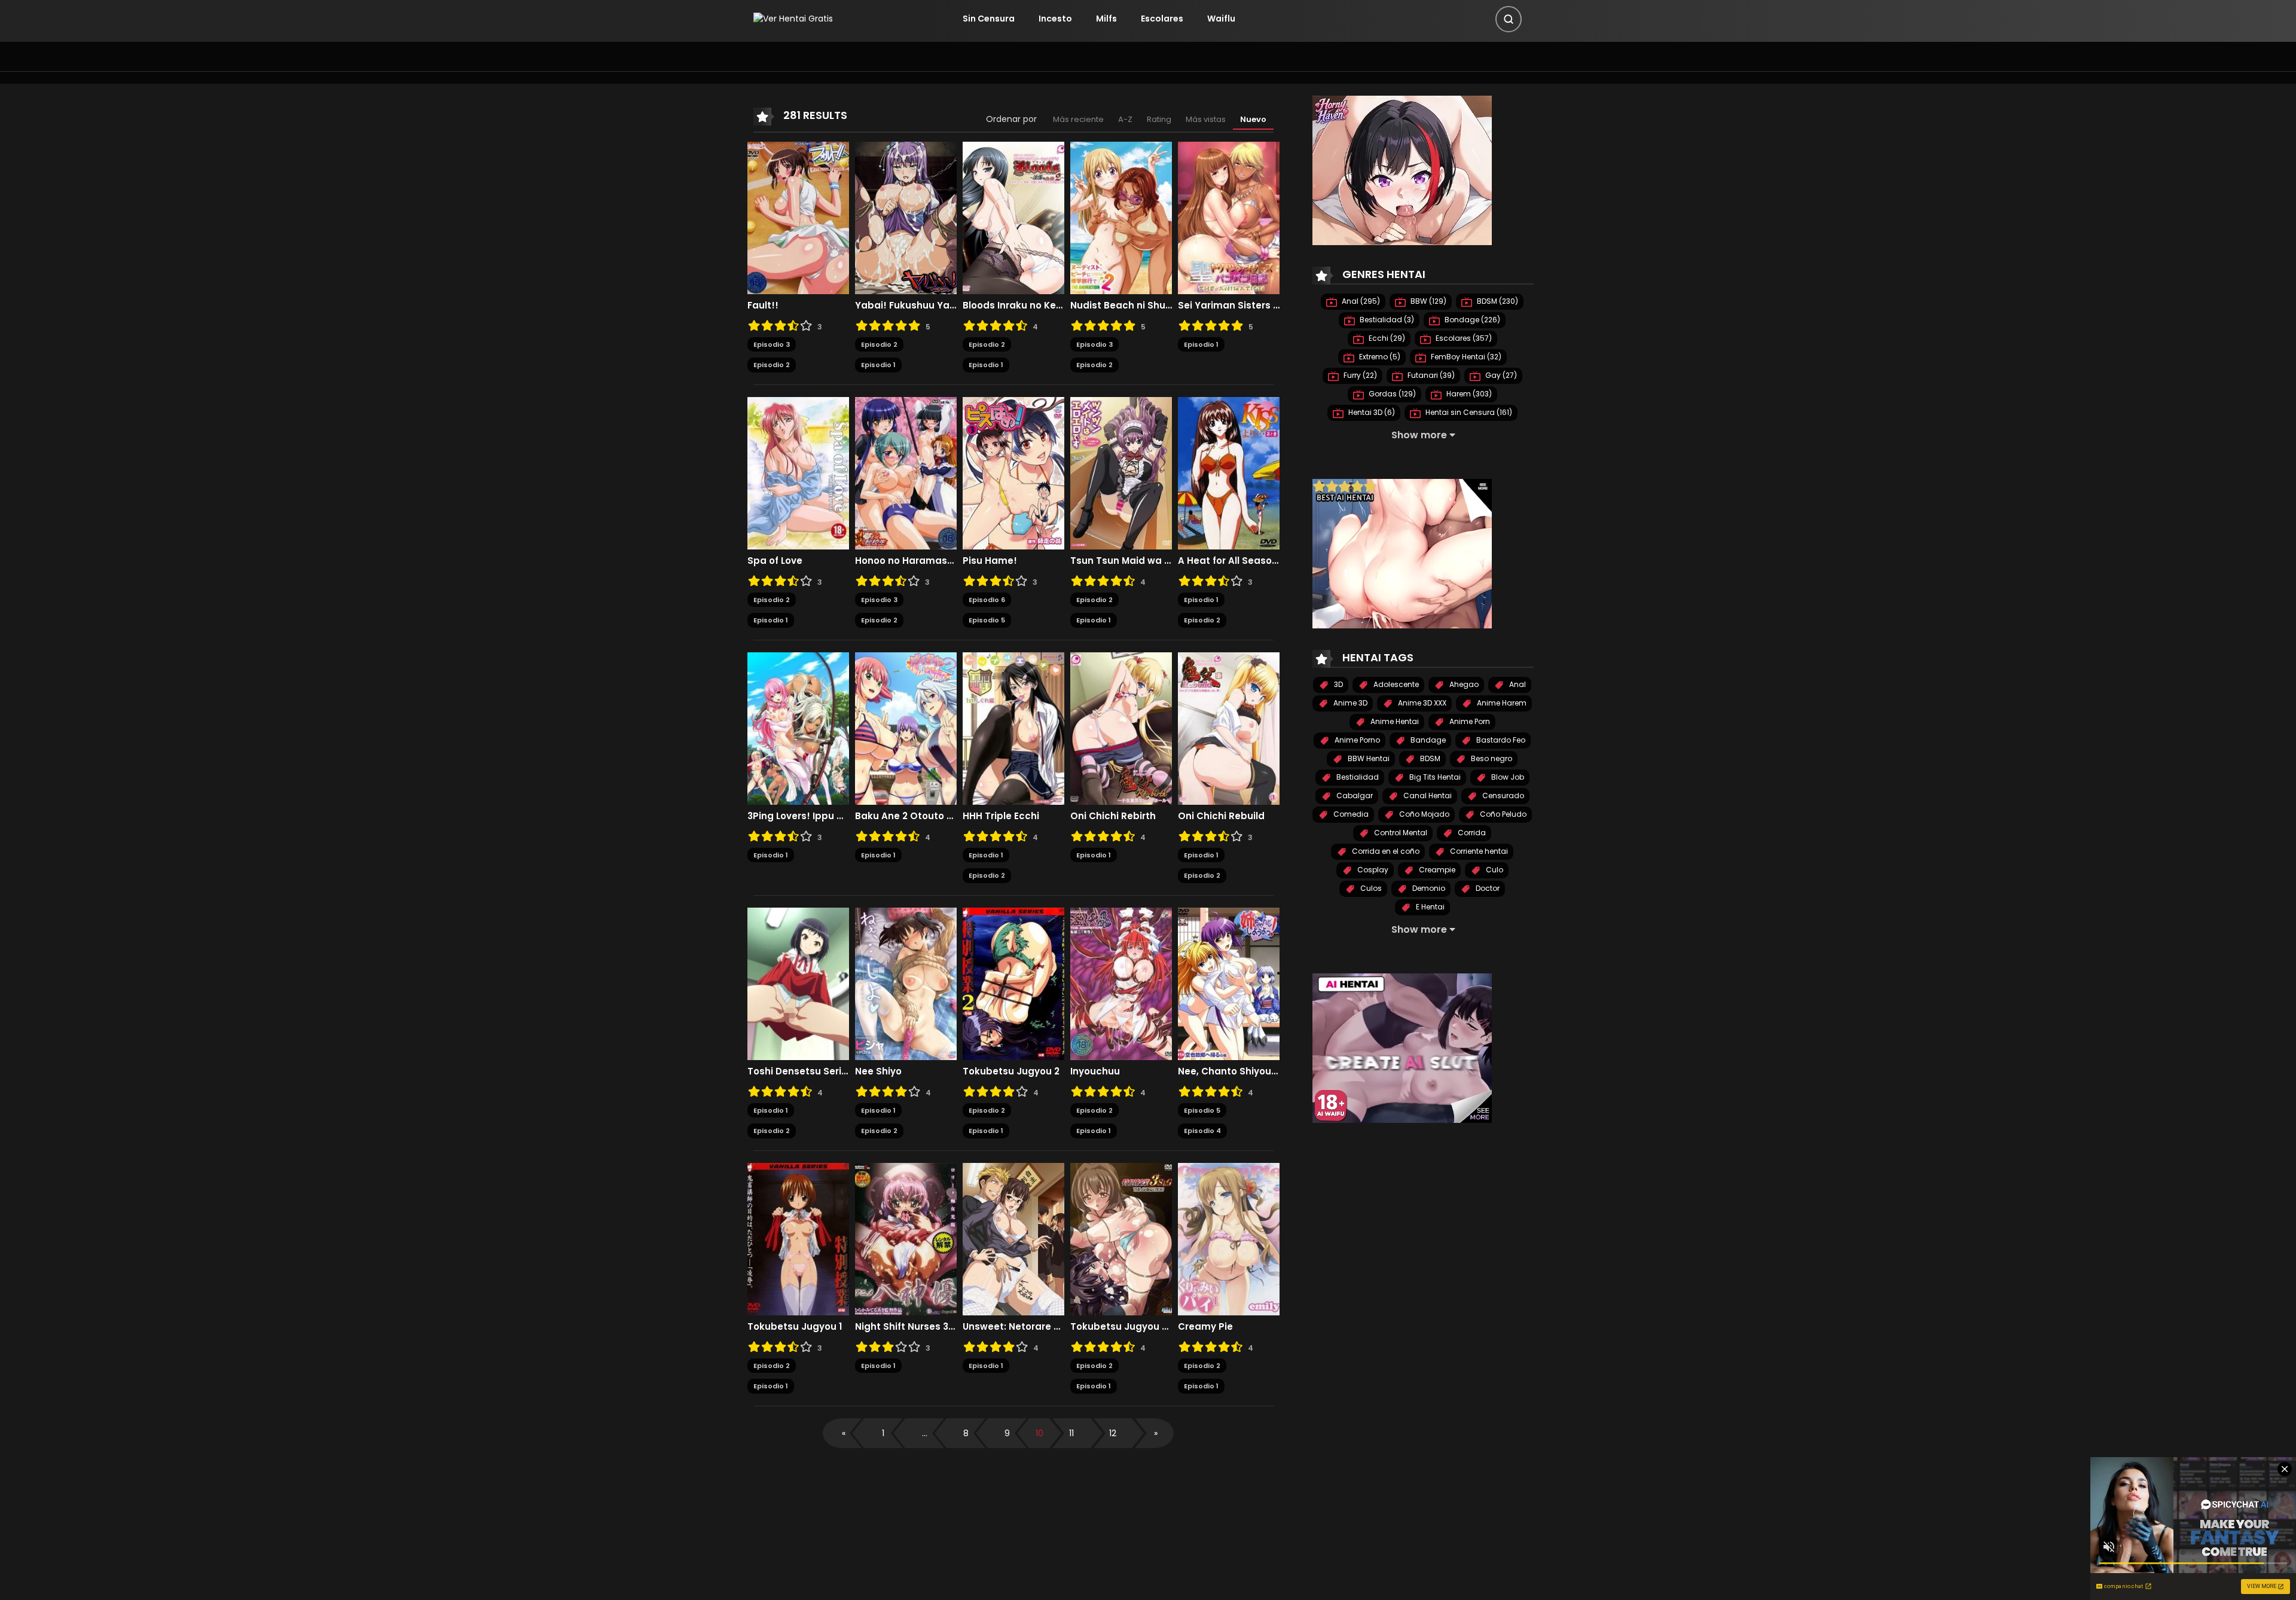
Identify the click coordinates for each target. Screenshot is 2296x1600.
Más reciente (1078, 119)
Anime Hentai (1394, 721)
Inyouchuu (1095, 1071)
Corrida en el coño (1385, 851)
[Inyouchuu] (1121, 983)
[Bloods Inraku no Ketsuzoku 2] (1013, 217)
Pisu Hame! (990, 561)
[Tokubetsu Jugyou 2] (1013, 983)
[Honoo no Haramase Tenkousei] (906, 472)
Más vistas (1206, 119)
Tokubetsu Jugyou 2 (1011, 1071)
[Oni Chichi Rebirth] (1121, 728)
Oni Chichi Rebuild (1221, 816)
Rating (1159, 119)
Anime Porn (1469, 721)
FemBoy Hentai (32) (1465, 357)
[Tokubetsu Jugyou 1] (798, 1238)
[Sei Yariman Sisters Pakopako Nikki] (1229, 217)
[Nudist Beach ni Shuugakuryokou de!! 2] (1121, 217)
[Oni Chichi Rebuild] (1229, 728)
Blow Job (1507, 777)
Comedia (1350, 814)
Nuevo (1253, 119)
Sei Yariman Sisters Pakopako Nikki (1229, 306)
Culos (1370, 888)
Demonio (1428, 888)
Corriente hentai (1478, 851)
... (925, 1433)
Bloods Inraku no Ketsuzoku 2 (1013, 306)
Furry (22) (1359, 375)
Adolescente (1395, 684)
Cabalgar (1354, 796)
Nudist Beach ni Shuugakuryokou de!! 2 (1121, 306)
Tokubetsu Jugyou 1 (795, 1327)
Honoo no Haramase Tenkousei (906, 561)
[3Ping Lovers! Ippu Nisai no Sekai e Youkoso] (798, 728)
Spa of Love (775, 561)
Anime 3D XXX (1421, 703)
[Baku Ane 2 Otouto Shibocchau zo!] (906, 728)
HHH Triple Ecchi (1001, 816)
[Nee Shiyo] (906, 983)
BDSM (1429, 758)
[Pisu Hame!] (1013, 472)
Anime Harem (1501, 703)
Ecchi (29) (1386, 338)
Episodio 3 (772, 344)
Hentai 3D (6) (1371, 412)
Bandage (1427, 740)
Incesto (1055, 19)
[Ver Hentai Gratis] (793, 19)
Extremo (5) (1379, 357)
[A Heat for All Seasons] (1229, 472)
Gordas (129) (1391, 394)
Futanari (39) (1430, 375)
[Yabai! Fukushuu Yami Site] (906, 217)
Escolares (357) (1463, 338)
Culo (1494, 870)
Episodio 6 (987, 600)
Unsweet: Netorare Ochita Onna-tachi (1013, 1327)
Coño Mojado (1423, 814)
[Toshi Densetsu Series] (798, 983)
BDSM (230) (1497, 301)
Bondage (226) (1471, 320)
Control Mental (1400, 833)
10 (1039, 1433)
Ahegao (1463, 684)
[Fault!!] (798, 217)
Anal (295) (1360, 301)
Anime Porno (1356, 740)
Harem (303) (1468, 394)
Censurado (1502, 796)
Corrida (1471, 833)
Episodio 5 (987, 620)
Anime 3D (1349, 703)
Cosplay (1372, 870)
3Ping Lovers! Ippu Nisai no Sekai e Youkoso (798, 816)
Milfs (1106, 19)
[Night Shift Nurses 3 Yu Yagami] (906, 1238)
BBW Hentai (1368, 758)
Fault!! (763, 306)
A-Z (1125, 119)
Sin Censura (989, 19)
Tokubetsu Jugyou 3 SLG (1121, 1327)
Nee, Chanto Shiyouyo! (1229, 1071)
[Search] (1509, 19)
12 (1113, 1433)
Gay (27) (1500, 375)
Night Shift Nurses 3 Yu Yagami (906, 1327)
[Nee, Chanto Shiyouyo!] (1229, 983)
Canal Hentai (1427, 796)
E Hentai (1429, 907)
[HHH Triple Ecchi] (1013, 728)
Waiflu (1221, 19)
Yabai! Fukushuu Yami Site (906, 306)
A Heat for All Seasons (1229, 561)
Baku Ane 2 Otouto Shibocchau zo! (906, 816)
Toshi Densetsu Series (798, 1071)
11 (1071, 1433)
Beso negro (1491, 758)
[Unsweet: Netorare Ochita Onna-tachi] (1013, 1238)
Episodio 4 (1202, 1131)
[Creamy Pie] (1229, 1238)
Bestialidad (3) (1386, 320)
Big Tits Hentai (1434, 777)
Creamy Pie (1205, 1327)
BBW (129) (1428, 301)
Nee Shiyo (878, 1071)
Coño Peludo (1502, 814)
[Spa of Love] (798, 472)
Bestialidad (1357, 777)
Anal (1517, 684)
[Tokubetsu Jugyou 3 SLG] (1121, 1238)
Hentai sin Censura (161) (1468, 412)
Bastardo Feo (1500, 740)
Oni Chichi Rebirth (1113, 816)
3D (1338, 684)
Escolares (1162, 19)
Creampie (1436, 870)
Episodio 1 (878, 365)
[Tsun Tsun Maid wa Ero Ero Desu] (1121, 472)
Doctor (1487, 888)
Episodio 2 (772, 365)
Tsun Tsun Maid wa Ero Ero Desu (1121, 561)
